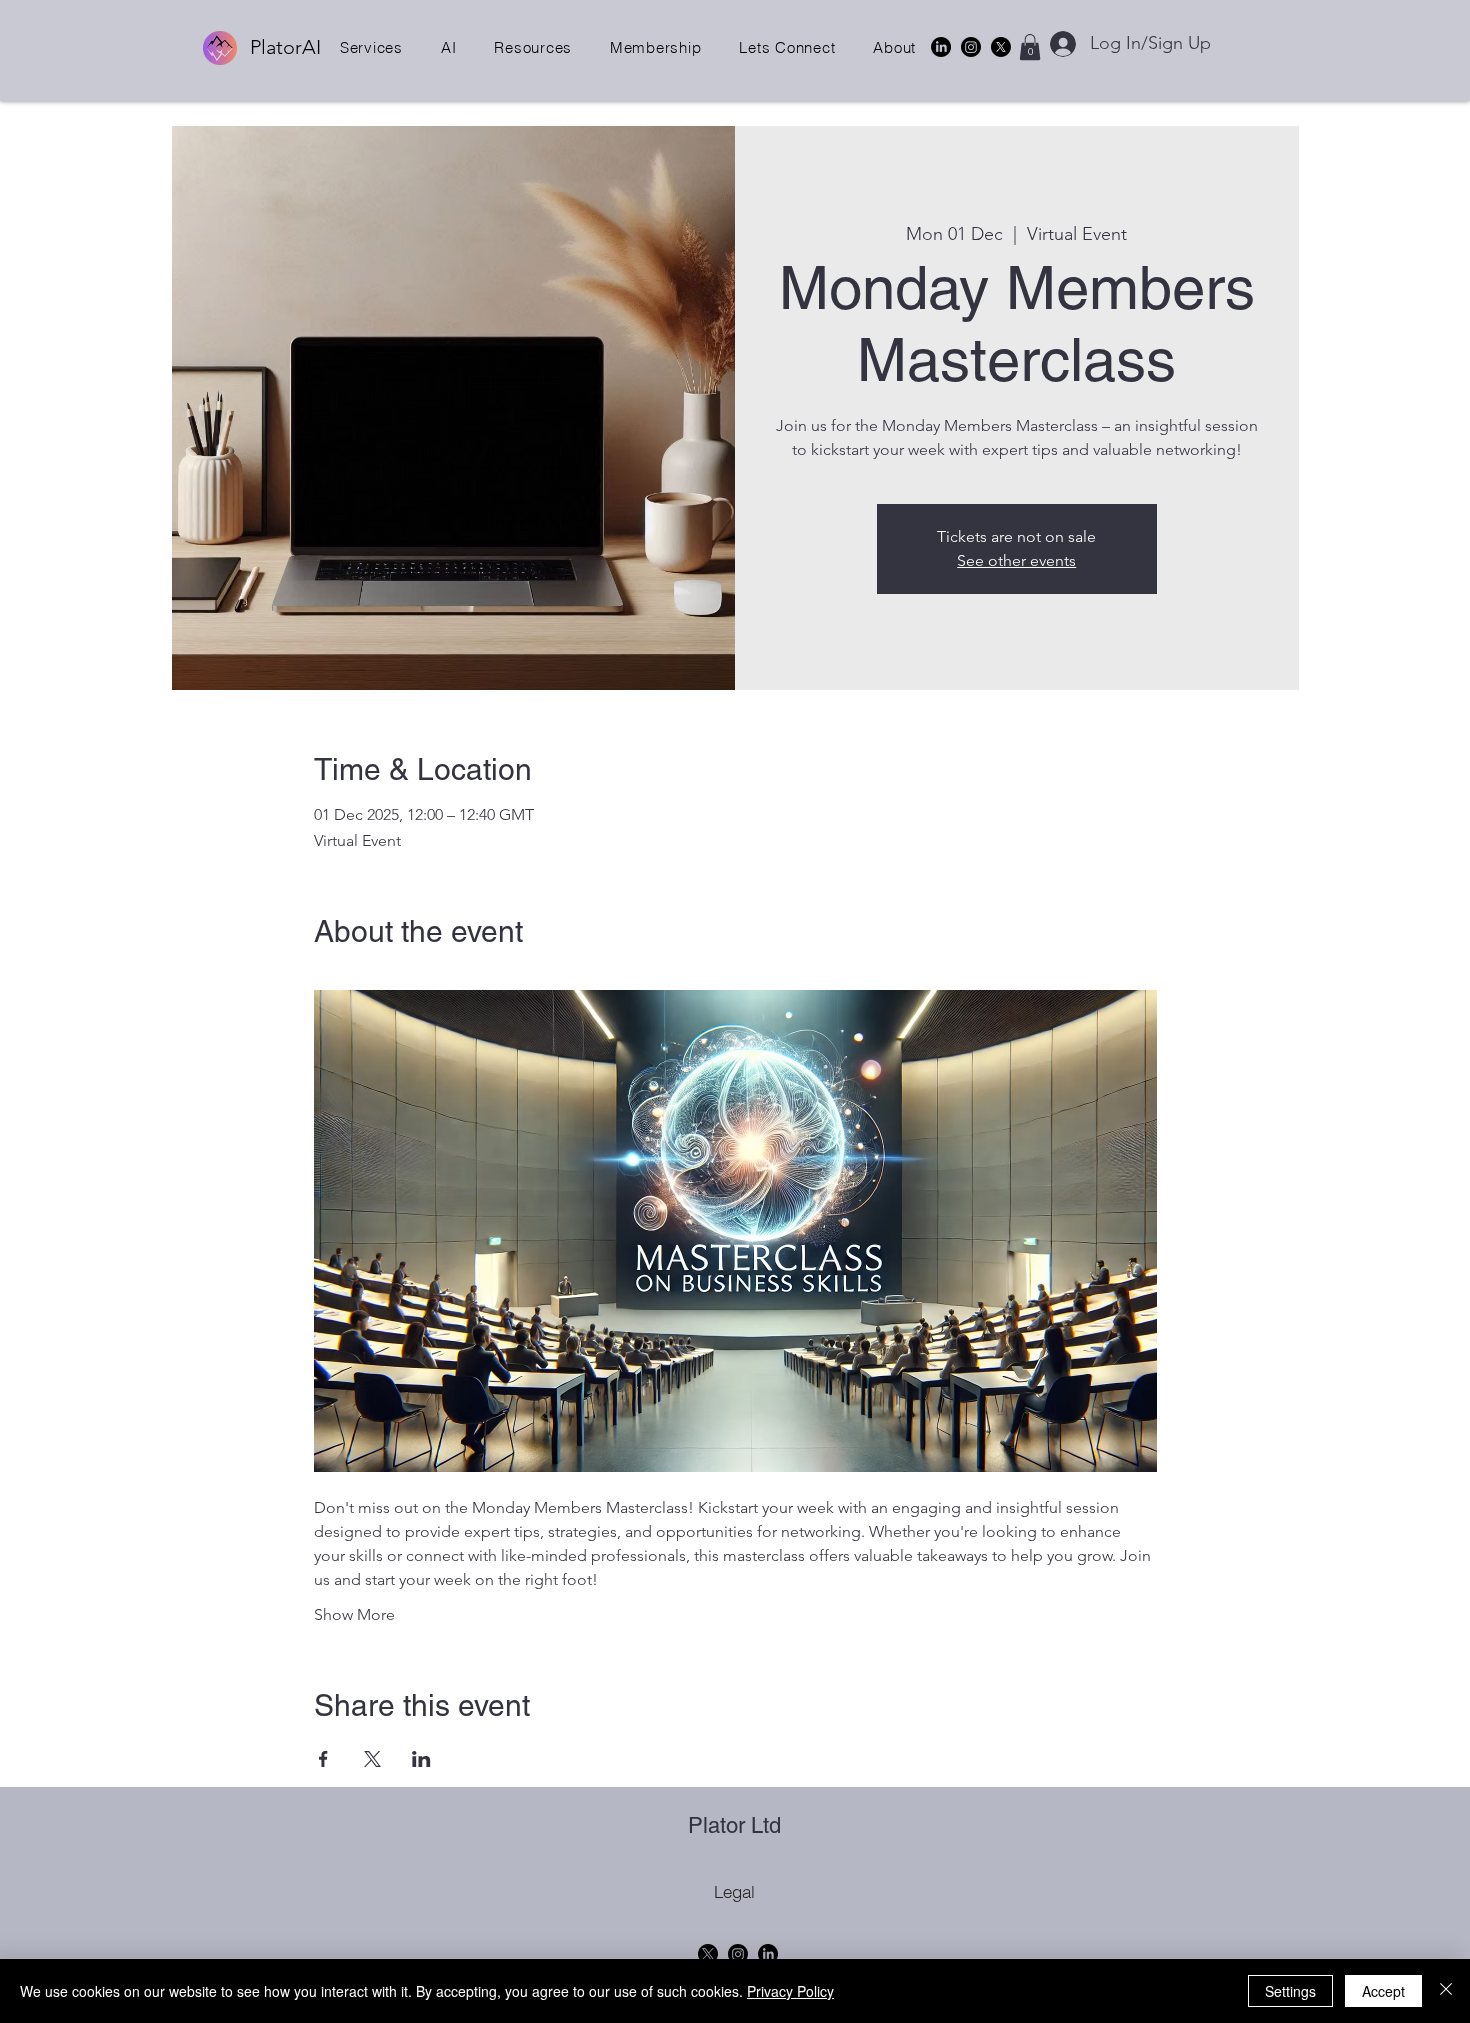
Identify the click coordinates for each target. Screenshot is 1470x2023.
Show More (354, 1614)
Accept (1383, 1991)
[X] (1001, 47)
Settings (1290, 1991)
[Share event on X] (372, 1759)
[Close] (1446, 1991)
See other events (1016, 560)
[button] (371, 47)
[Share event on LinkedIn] (421, 1759)
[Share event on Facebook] (323, 1759)
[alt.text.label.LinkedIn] (941, 47)
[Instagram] (971, 47)
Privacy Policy (790, 1991)
